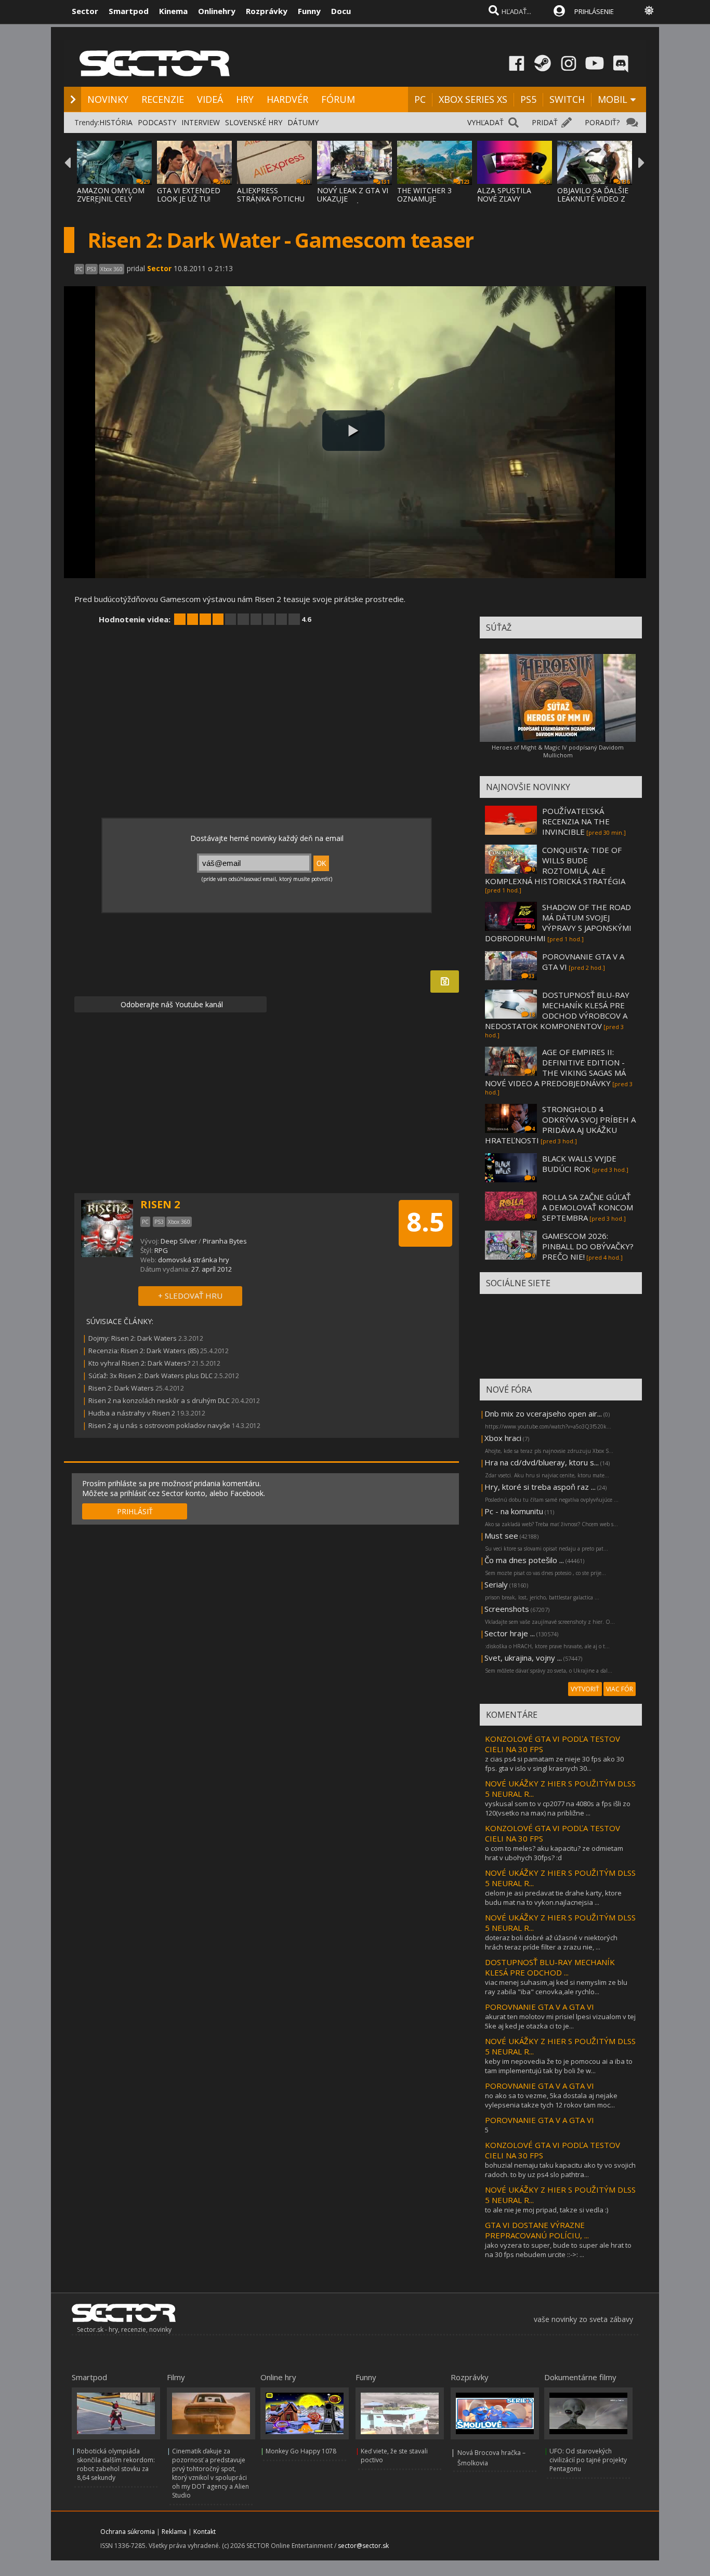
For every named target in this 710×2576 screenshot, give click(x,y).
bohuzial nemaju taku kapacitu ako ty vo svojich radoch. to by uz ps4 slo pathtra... (560, 2170)
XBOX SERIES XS (473, 99)
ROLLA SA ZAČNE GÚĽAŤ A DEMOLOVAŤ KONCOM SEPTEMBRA (588, 1207)
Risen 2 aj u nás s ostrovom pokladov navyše (159, 1425)
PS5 (528, 99)
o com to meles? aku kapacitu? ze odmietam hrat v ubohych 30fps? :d (554, 1853)
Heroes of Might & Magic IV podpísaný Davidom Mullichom (558, 751)
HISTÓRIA (116, 122)
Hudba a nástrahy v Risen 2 (132, 1413)
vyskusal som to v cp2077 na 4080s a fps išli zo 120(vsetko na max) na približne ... (558, 1808)
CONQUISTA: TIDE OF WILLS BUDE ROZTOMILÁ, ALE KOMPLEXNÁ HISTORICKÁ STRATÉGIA (555, 865)
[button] (353, 431)
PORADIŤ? (602, 122)
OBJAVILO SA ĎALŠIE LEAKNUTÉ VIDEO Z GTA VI (593, 199)
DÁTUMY (303, 122)
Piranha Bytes (225, 1241)
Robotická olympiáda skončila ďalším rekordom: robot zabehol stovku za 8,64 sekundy (116, 2464)
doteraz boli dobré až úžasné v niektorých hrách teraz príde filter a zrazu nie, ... (551, 1942)
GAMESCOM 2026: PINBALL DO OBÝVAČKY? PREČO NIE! (588, 1246)
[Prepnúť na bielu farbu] (649, 10)
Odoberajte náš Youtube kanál (171, 1004)
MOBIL (613, 99)
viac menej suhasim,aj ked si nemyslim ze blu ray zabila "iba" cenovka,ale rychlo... (556, 1987)
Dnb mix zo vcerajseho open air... (543, 1413)
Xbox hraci (503, 1438)
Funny (309, 11)
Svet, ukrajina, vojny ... (523, 1658)
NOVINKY (108, 99)
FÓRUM (338, 99)
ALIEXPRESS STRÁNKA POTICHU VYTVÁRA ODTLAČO (271, 199)
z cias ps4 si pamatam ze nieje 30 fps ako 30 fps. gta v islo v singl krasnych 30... (554, 1764)
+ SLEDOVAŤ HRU (190, 1296)
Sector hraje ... (510, 1633)
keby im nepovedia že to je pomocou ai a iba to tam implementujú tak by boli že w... (559, 2066)
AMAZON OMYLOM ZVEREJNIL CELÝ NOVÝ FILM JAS (111, 199)
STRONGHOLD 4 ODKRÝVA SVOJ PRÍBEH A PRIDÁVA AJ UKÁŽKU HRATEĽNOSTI (560, 1125)
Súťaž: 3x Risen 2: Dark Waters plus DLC (150, 1376)
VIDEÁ (210, 99)
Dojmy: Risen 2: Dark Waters (133, 1338)
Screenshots (507, 1609)
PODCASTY (157, 122)
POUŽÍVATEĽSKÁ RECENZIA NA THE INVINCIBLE (576, 821)
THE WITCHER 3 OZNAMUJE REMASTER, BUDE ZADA (428, 203)
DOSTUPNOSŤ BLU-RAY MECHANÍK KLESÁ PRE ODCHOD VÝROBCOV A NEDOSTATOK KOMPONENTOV (557, 1010)
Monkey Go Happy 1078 (301, 2451)
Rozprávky (267, 11)
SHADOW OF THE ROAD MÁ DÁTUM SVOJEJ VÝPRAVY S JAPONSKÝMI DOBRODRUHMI (558, 923)
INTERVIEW (201, 122)
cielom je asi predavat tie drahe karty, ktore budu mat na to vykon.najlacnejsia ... (553, 1898)
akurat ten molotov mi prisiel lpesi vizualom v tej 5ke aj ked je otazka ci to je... (560, 2021)
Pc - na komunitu (514, 1511)
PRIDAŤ (545, 122)
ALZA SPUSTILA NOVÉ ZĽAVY (504, 195)
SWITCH (567, 99)
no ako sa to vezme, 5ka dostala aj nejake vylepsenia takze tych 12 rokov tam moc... (551, 2100)
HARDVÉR (287, 99)
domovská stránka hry (194, 1260)
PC (420, 99)
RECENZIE (163, 99)
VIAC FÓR (620, 1689)
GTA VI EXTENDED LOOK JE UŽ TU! (189, 195)
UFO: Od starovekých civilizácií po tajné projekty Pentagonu (588, 2460)
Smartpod (129, 11)
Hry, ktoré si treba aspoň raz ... (540, 1487)
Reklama (174, 2532)
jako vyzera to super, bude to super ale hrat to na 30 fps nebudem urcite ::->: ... (558, 2250)
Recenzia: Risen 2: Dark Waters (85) (143, 1351)
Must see (501, 1536)
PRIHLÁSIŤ (135, 1511)
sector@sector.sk (363, 2546)
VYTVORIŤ (585, 1689)
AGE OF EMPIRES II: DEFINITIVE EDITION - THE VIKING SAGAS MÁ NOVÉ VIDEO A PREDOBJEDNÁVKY (555, 1067)
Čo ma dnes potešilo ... (524, 1560)
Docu (341, 11)
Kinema (173, 11)
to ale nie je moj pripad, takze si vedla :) (547, 2210)
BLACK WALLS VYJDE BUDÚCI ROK (579, 1164)
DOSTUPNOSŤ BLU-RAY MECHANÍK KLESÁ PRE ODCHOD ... (550, 1967)
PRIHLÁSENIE (594, 11)
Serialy (496, 1584)
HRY (245, 99)
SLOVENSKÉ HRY (254, 122)
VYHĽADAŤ (485, 122)
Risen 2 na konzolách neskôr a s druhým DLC (159, 1400)
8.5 (425, 1222)
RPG (161, 1250)
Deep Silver (179, 1241)
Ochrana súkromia (128, 2532)
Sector (85, 11)
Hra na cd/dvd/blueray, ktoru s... (542, 1462)
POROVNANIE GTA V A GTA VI (540, 2007)
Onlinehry (217, 11)
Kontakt (205, 2532)
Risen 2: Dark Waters (121, 1388)
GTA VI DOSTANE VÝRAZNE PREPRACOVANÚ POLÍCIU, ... (537, 2230)
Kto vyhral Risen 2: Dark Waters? (139, 1363)
